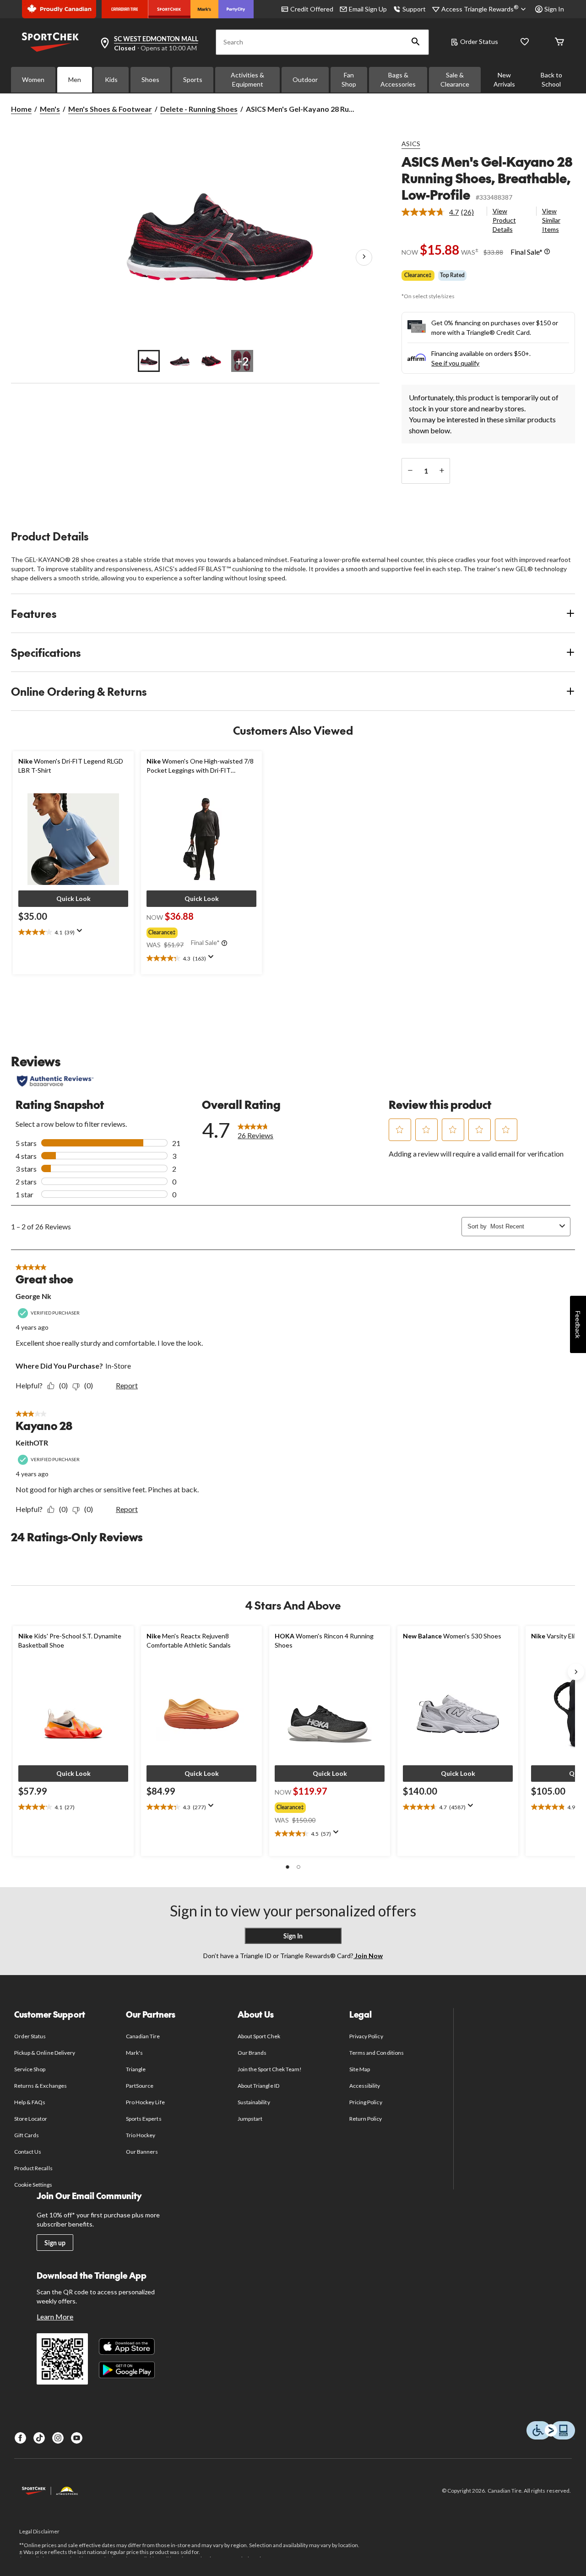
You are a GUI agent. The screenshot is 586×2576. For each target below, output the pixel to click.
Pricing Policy (366, 2102)
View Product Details (504, 220)
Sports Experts (144, 2119)
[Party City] (236, 9)
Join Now (368, 1956)
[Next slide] (576, 1672)
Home (21, 109)
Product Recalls (33, 2168)
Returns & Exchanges (41, 2086)
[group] (201, 931)
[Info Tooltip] (547, 252)
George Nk (33, 1296)
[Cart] (559, 42)
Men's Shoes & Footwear (110, 109)
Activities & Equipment (247, 79)
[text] (73, 933)
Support (414, 9)
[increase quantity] (442, 471)
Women (33, 79)
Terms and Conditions (377, 2053)
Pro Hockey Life (145, 2102)
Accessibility (365, 2086)
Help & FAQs (30, 2102)
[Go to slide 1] (149, 361)
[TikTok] (39, 2438)
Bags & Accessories (398, 79)
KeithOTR (32, 1443)
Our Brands (252, 2053)
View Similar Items (551, 220)
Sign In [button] (554, 9)
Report (127, 1385)
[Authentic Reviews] (55, 1081)
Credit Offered (312, 9)
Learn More (55, 2317)
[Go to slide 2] (180, 361)
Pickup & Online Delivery (45, 2053)
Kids (111, 79)
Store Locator (31, 2119)
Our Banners (142, 2152)
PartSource (140, 2086)
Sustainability (254, 2102)
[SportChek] (169, 9)
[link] (441, 212)
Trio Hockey (141, 2135)
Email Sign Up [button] (368, 9)
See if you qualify (455, 363)
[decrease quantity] (410, 471)
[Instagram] (58, 2438)
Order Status (479, 41)
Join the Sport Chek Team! (270, 2069)
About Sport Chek (259, 2036)
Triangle (136, 2069)
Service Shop (30, 2069)
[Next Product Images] (364, 257)
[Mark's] (204, 9)
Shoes (150, 79)
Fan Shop (349, 79)
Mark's (134, 2053)
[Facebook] (20, 2438)
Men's (50, 109)
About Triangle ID (258, 2086)
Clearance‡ (418, 275)
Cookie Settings (33, 2185)
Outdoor (305, 79)
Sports (193, 79)
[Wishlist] (525, 42)
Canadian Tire (143, 2036)
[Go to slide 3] (211, 361)
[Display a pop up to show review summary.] (81, 933)
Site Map (360, 2069)
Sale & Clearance (455, 79)
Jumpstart (250, 2119)
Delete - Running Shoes (199, 109)
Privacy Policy (366, 2036)
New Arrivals (504, 79)
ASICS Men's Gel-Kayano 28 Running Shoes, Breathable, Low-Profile (487, 178)
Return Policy (366, 2119)
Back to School (551, 79)
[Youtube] (77, 2438)
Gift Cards (27, 2135)
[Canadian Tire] (125, 9)
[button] (416, 42)
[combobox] (523, 1226)
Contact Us (28, 2152)
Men (75, 79)
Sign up (55, 2243)
